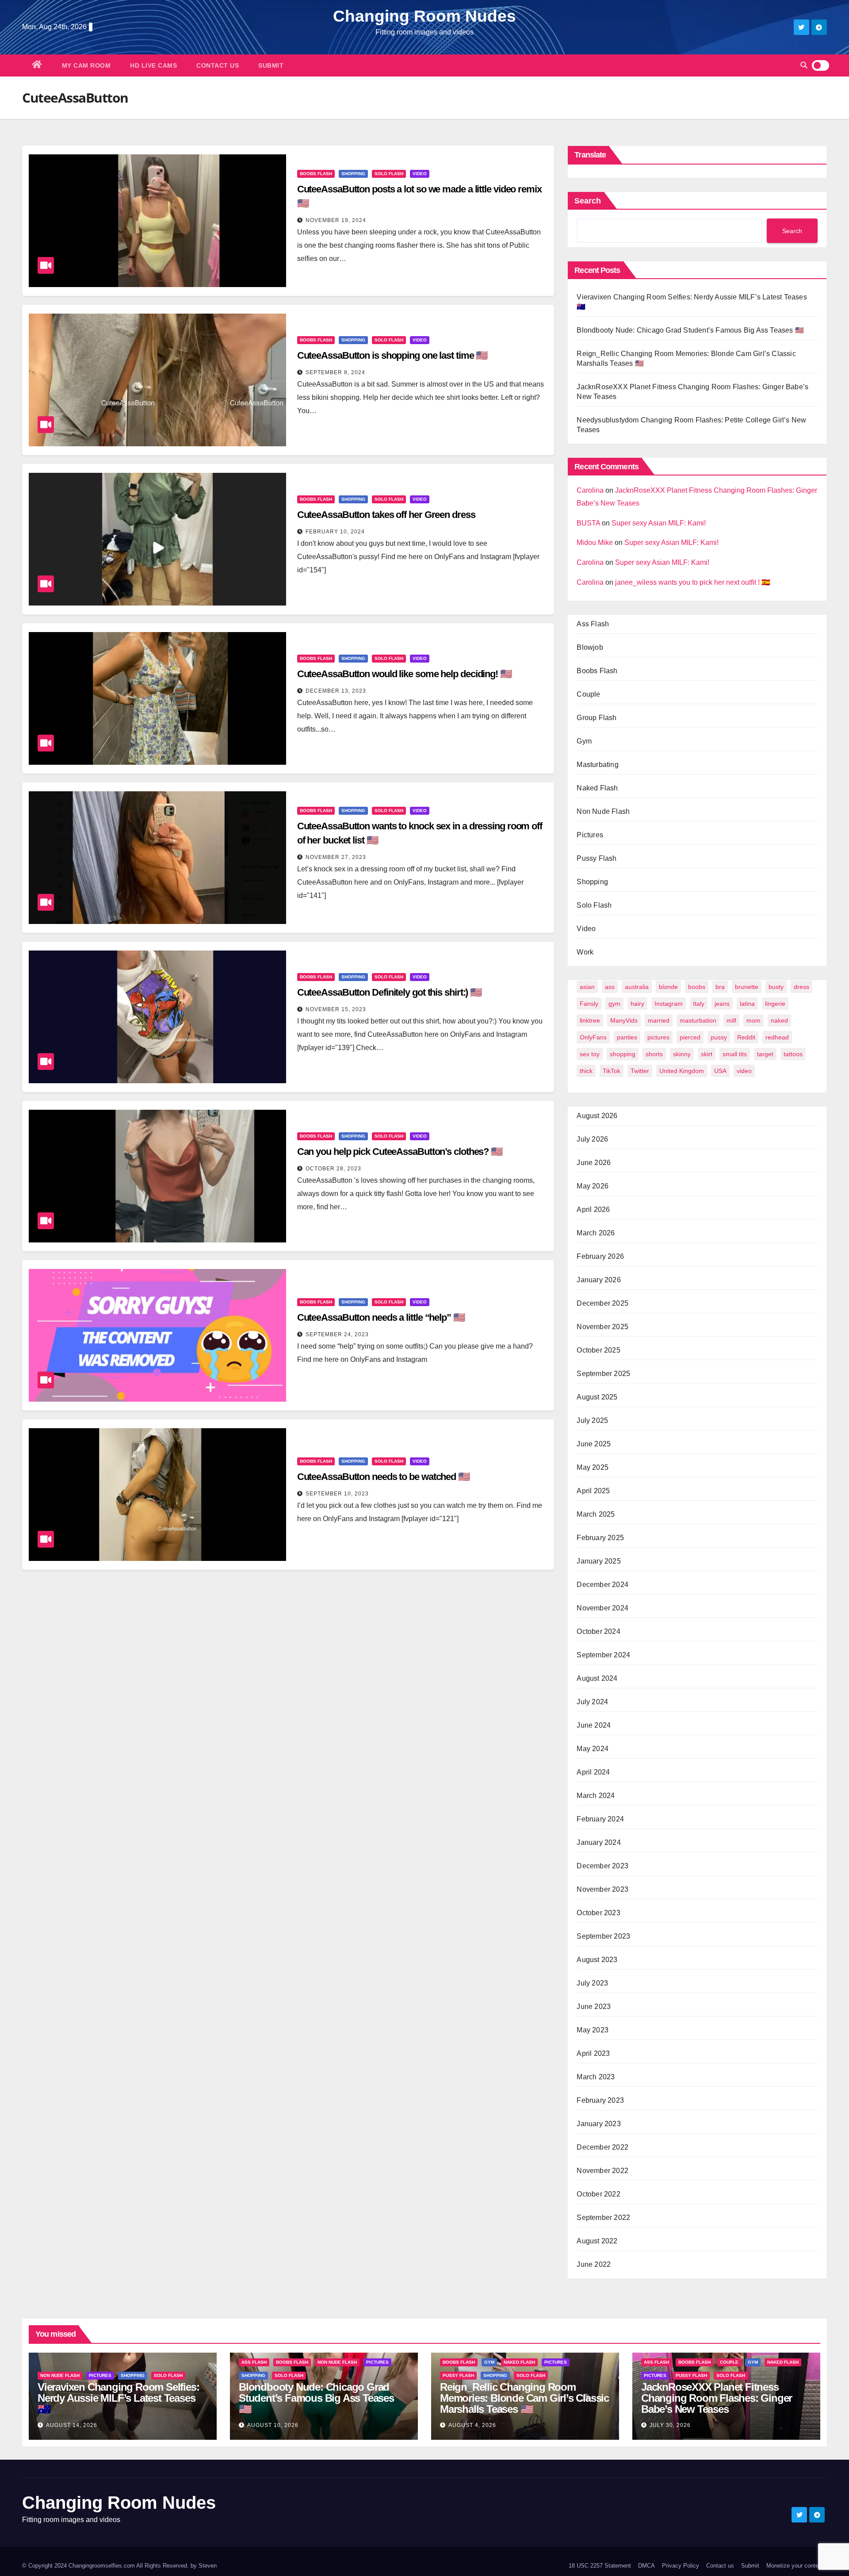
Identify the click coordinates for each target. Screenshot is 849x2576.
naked (779, 1020)
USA (720, 1071)
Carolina (590, 490)
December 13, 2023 (336, 691)
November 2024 (602, 1608)
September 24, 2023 (337, 1334)
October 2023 (598, 1913)
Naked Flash (597, 788)
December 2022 (602, 2147)
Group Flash (597, 718)
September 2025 (603, 1374)
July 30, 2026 (670, 2425)
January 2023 (599, 2124)
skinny (682, 1054)
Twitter (640, 1071)
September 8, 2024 (335, 372)
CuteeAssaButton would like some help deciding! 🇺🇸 (404, 674)
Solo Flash (389, 174)
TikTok (612, 1071)
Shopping (353, 174)
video (744, 1071)
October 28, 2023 (333, 1169)
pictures (658, 1037)
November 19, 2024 (336, 220)
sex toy (590, 1054)
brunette (747, 987)
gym (614, 1004)
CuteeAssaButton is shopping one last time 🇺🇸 (392, 355)
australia (637, 987)
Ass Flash (593, 624)
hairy (637, 1004)
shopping (623, 1054)
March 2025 (596, 1514)
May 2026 (593, 1186)
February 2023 (600, 2100)
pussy (719, 1037)
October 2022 (598, 2194)
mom (753, 1020)
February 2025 (600, 1538)
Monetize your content (795, 2566)
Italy (699, 1004)
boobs (697, 987)
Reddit (746, 1037)
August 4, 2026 (472, 2425)
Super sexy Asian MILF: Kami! (659, 523)
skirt (707, 1054)
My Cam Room (86, 65)
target (765, 1054)
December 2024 (602, 1585)
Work (585, 952)
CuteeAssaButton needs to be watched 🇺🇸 (383, 1477)
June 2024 (594, 1725)
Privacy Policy (681, 2566)
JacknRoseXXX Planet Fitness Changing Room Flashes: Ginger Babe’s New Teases (717, 2398)
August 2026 (597, 1116)
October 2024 (598, 1631)
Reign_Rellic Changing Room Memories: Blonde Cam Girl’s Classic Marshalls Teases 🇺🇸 (524, 2398)
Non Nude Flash (603, 811)
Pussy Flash (597, 858)
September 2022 (603, 2218)
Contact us (218, 65)
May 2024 (593, 1749)
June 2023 (594, 2007)
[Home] (37, 65)
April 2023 (593, 2053)
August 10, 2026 (273, 2425)
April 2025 (593, 1491)
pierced (690, 1037)
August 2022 (597, 2241)
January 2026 (599, 1280)
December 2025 (602, 1303)
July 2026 (592, 1139)
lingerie (775, 1004)
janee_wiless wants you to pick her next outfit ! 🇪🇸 (693, 582)
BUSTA (588, 523)
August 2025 (597, 1397)
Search (588, 201)
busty (776, 987)
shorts (654, 1054)
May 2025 (593, 1467)
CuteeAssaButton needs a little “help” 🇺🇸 (381, 1317)
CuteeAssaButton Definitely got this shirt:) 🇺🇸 (390, 992)
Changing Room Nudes (424, 16)
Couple (588, 694)
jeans (722, 1004)
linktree (590, 1020)
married (659, 1020)
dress (801, 987)
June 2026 (594, 1163)
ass (610, 987)
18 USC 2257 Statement (600, 2566)
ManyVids (624, 1020)
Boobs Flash (316, 174)
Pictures (590, 835)
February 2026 (600, 1256)
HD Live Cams (153, 65)
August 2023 (597, 1960)
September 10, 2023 (337, 1494)
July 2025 (592, 1420)
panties (627, 1037)
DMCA (646, 2566)
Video (420, 174)
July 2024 (592, 1702)
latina (747, 1004)
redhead (777, 1037)
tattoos (793, 1054)
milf (731, 1020)
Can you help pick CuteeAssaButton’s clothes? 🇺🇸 (400, 1152)
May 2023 (593, 2030)
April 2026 (593, 1209)
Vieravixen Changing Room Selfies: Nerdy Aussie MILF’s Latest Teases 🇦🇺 (118, 2398)
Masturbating (597, 765)
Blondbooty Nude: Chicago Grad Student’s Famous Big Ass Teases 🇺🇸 (690, 330)
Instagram (669, 1004)
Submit (271, 65)
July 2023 (592, 1983)
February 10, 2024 (335, 532)
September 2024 (603, 1655)
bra (720, 987)
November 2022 (602, 2171)
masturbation (698, 1020)
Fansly (589, 1004)
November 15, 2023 (336, 1009)
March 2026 (596, 1233)
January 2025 (599, 1561)
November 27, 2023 (336, 857)
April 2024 (593, 1772)
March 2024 (596, 1796)
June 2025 (594, 1444)
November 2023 (602, 1889)
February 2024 (600, 1819)
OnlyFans (593, 1037)
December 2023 (602, 1866)
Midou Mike (595, 542)
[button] (804, 65)
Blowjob (590, 647)
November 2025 (602, 1327)
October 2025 (598, 1350)
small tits (735, 1054)
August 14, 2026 (72, 2425)
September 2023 (603, 1936)
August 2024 (597, 1678)
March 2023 (596, 2077)
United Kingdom (682, 1071)
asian (587, 987)
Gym (584, 741)
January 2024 (599, 1842)
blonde (668, 987)
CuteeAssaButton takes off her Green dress (386, 515)
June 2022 (594, 2264)
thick (586, 1071)
